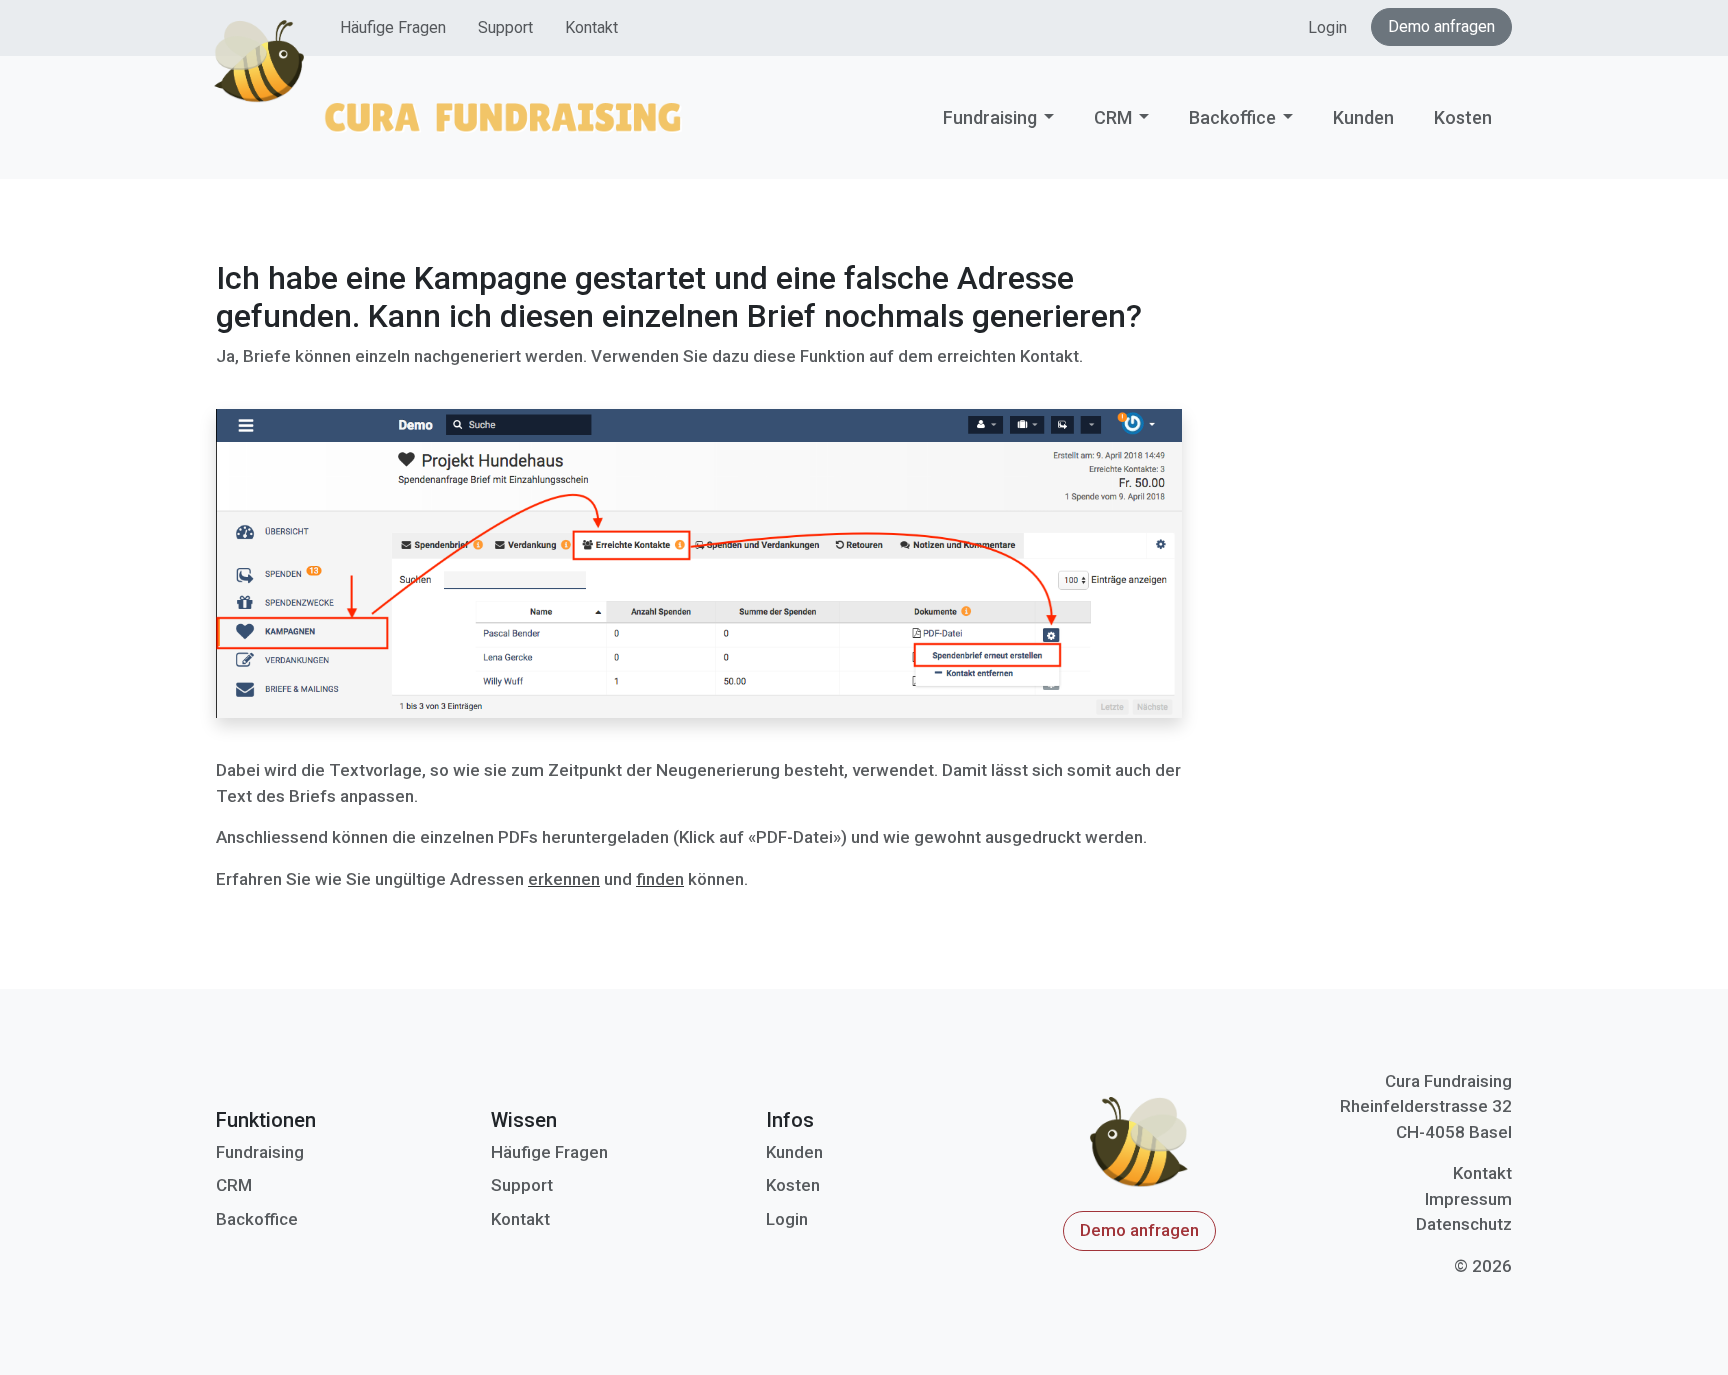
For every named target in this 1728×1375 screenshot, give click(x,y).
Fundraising (990, 117)
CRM (1113, 117)
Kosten (1463, 117)
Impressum (1468, 1199)
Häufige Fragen (393, 27)
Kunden (1363, 117)
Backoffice (1232, 117)
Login (1327, 27)
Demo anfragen (1441, 26)
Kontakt (591, 27)
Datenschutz (1464, 1224)
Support (505, 27)
